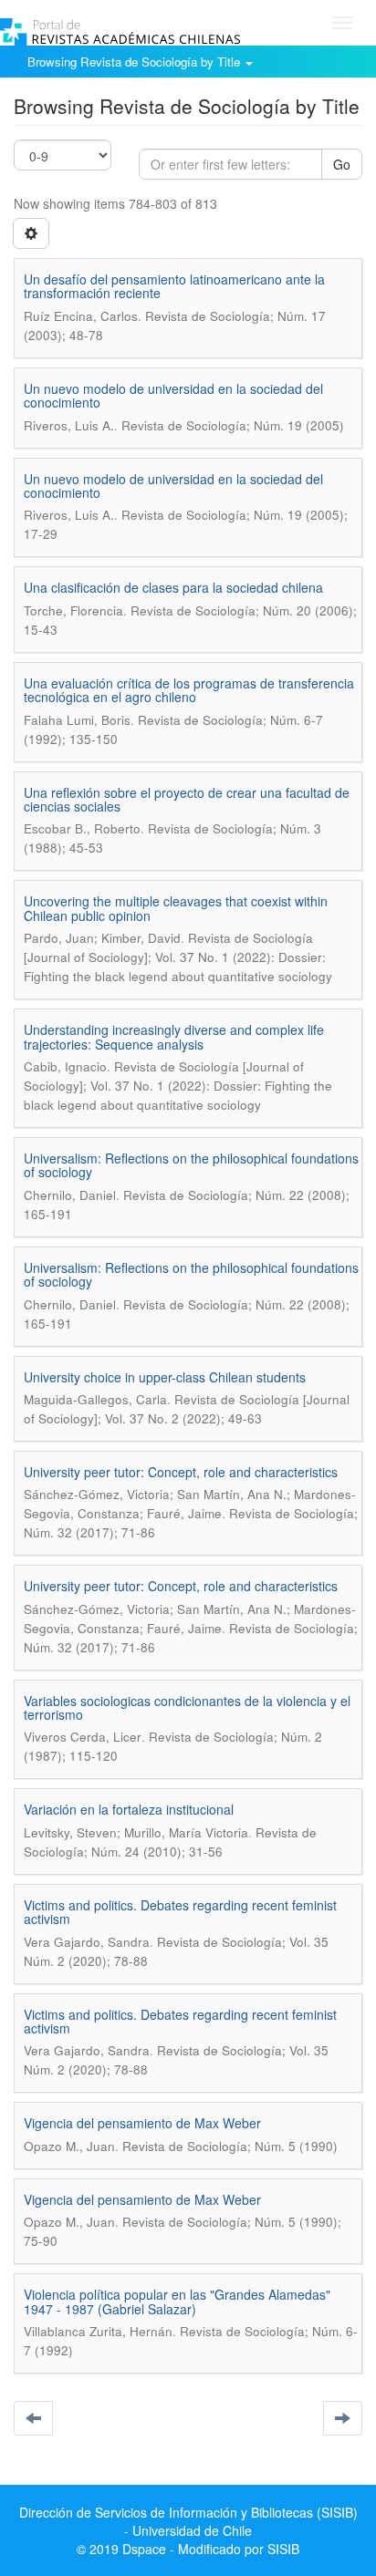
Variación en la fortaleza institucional (129, 1809)
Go (342, 164)
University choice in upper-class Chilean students (165, 1377)
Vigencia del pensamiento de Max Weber (142, 2123)
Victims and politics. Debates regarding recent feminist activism (180, 1912)
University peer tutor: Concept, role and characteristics (181, 1472)
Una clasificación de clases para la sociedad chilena (173, 587)
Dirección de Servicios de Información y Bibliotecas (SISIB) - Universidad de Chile (188, 2521)
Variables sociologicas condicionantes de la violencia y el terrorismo (187, 1707)
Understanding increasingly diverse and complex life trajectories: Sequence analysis (174, 1036)
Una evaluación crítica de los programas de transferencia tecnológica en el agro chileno (189, 690)
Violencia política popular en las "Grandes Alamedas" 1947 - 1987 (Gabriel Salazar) (177, 2301)
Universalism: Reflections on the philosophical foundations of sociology (191, 1165)
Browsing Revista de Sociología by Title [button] (136, 62)
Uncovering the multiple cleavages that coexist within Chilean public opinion (176, 908)
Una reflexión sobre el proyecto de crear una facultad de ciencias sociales (187, 799)
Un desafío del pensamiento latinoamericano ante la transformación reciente (174, 286)
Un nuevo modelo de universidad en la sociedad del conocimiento (173, 395)
